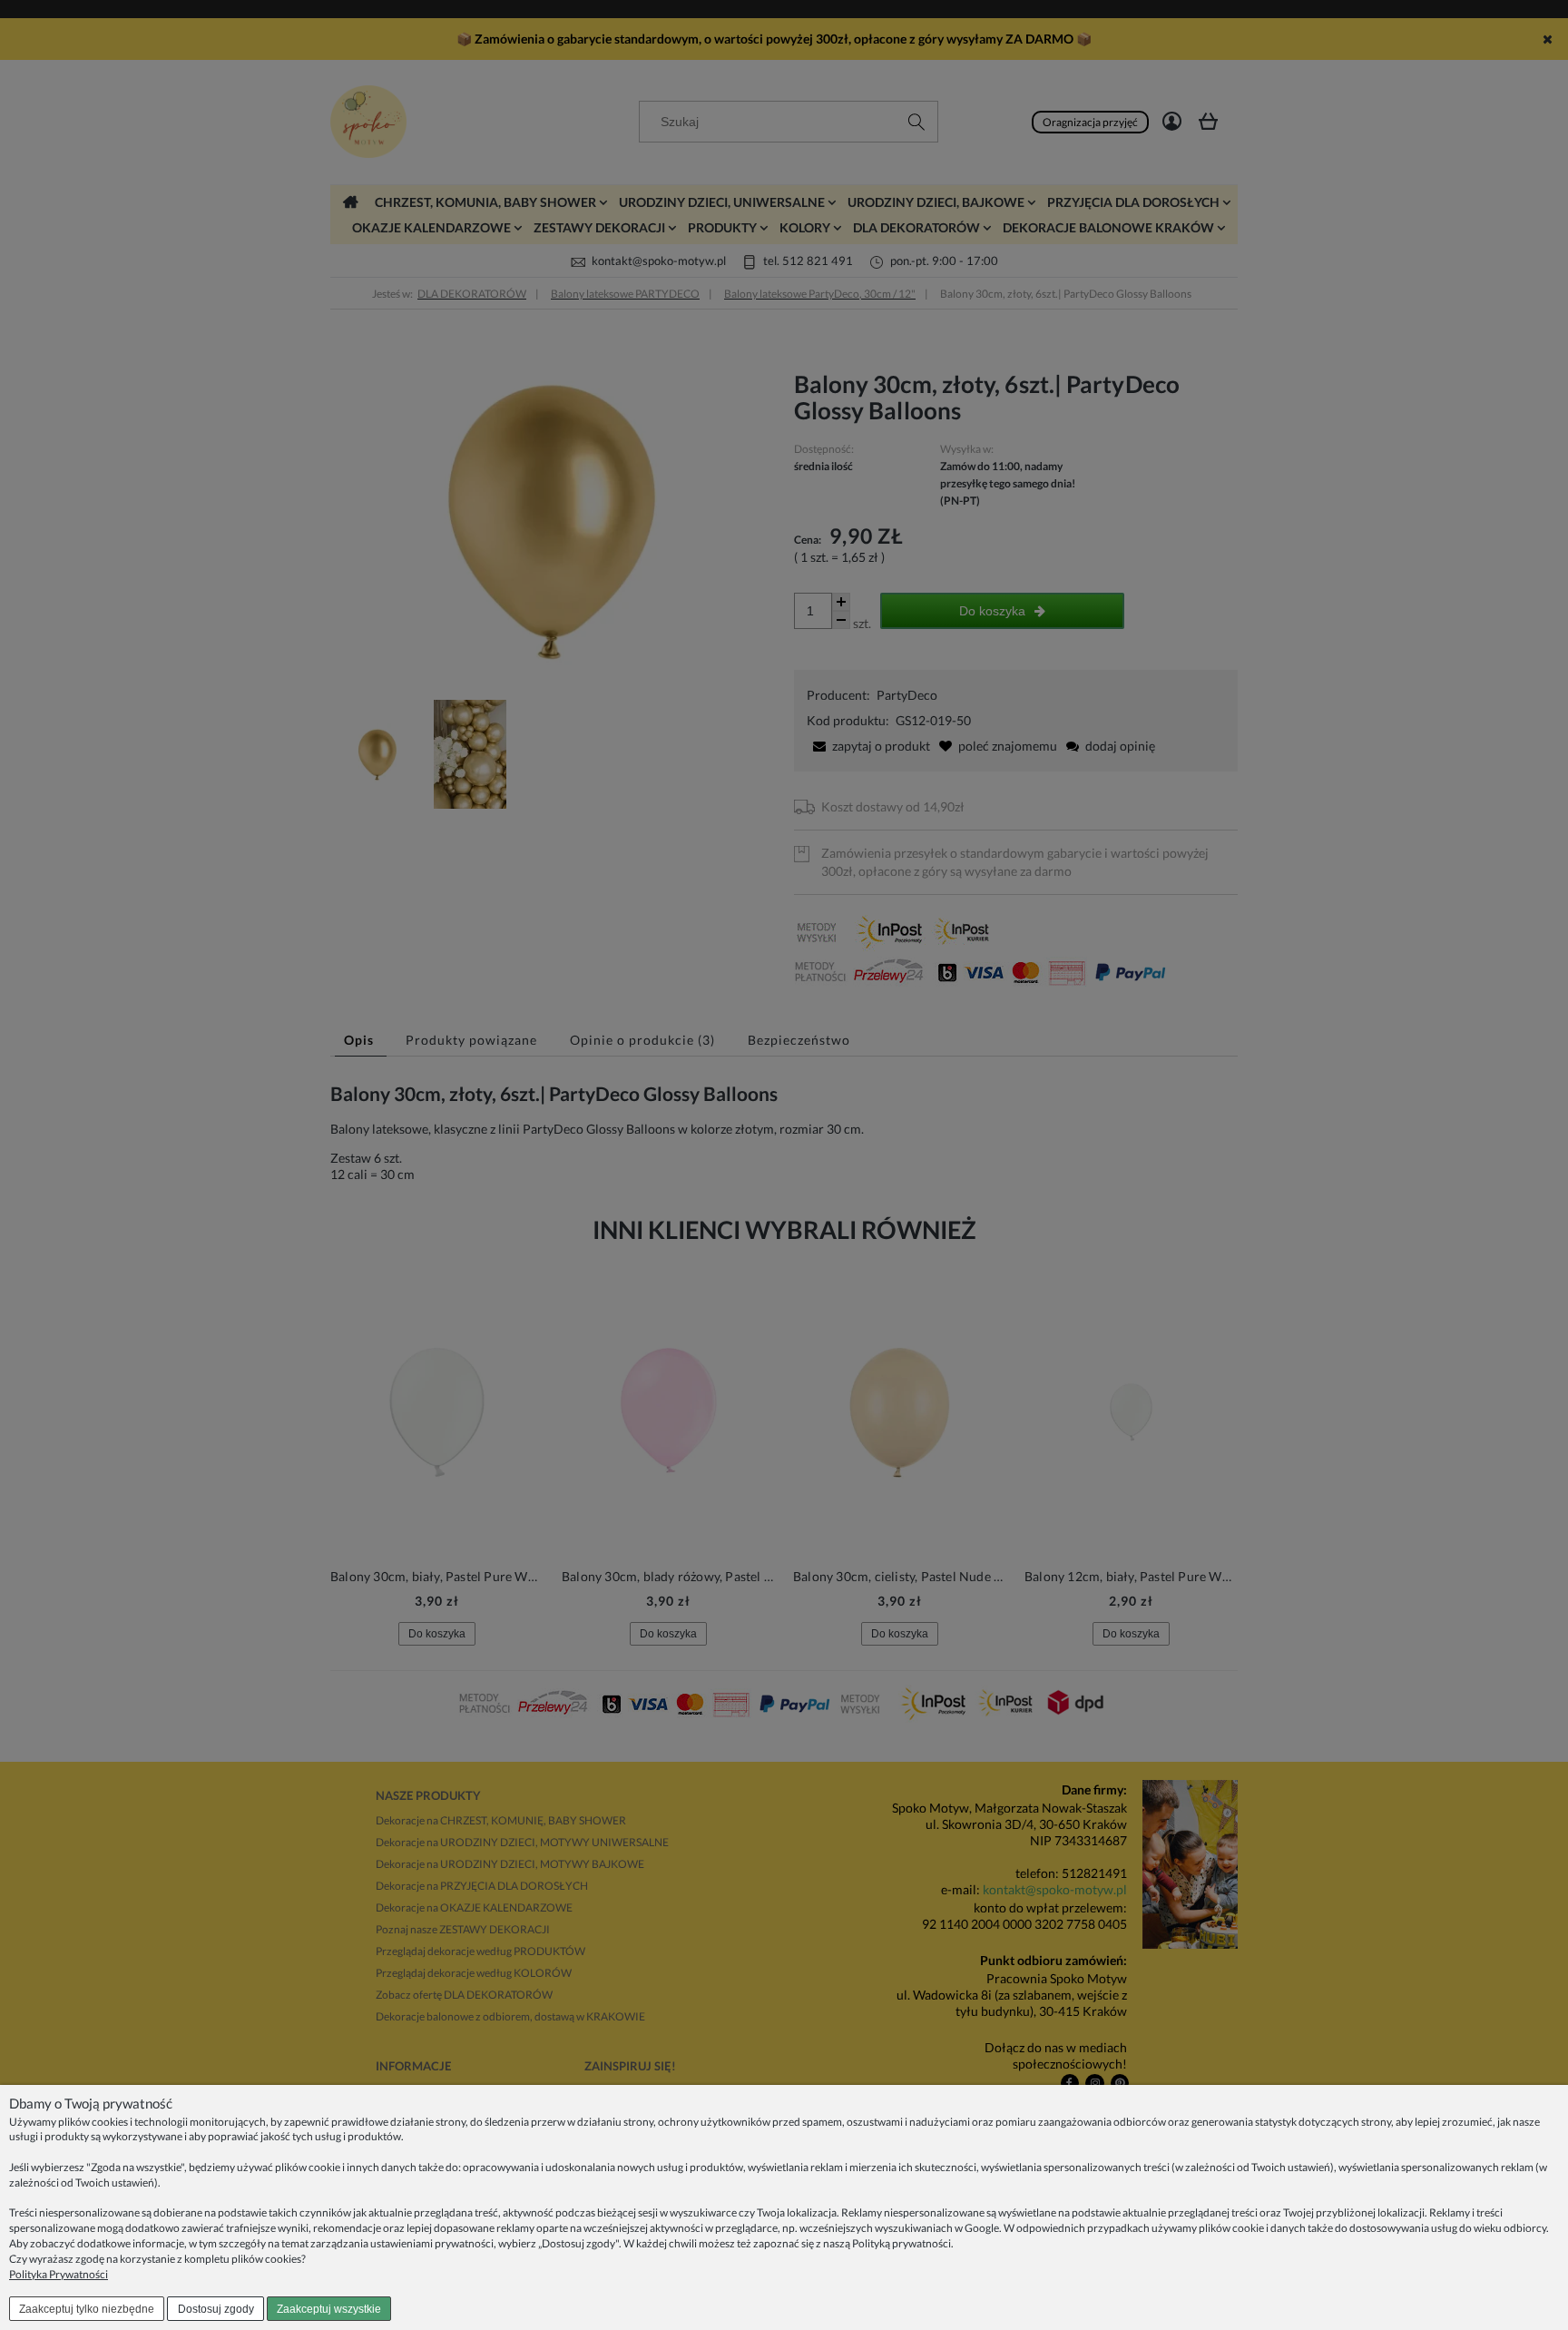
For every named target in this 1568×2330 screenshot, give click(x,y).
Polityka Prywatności (59, 2274)
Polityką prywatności (902, 2243)
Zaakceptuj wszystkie (329, 2309)
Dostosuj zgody (216, 2309)
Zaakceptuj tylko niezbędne (87, 2309)
